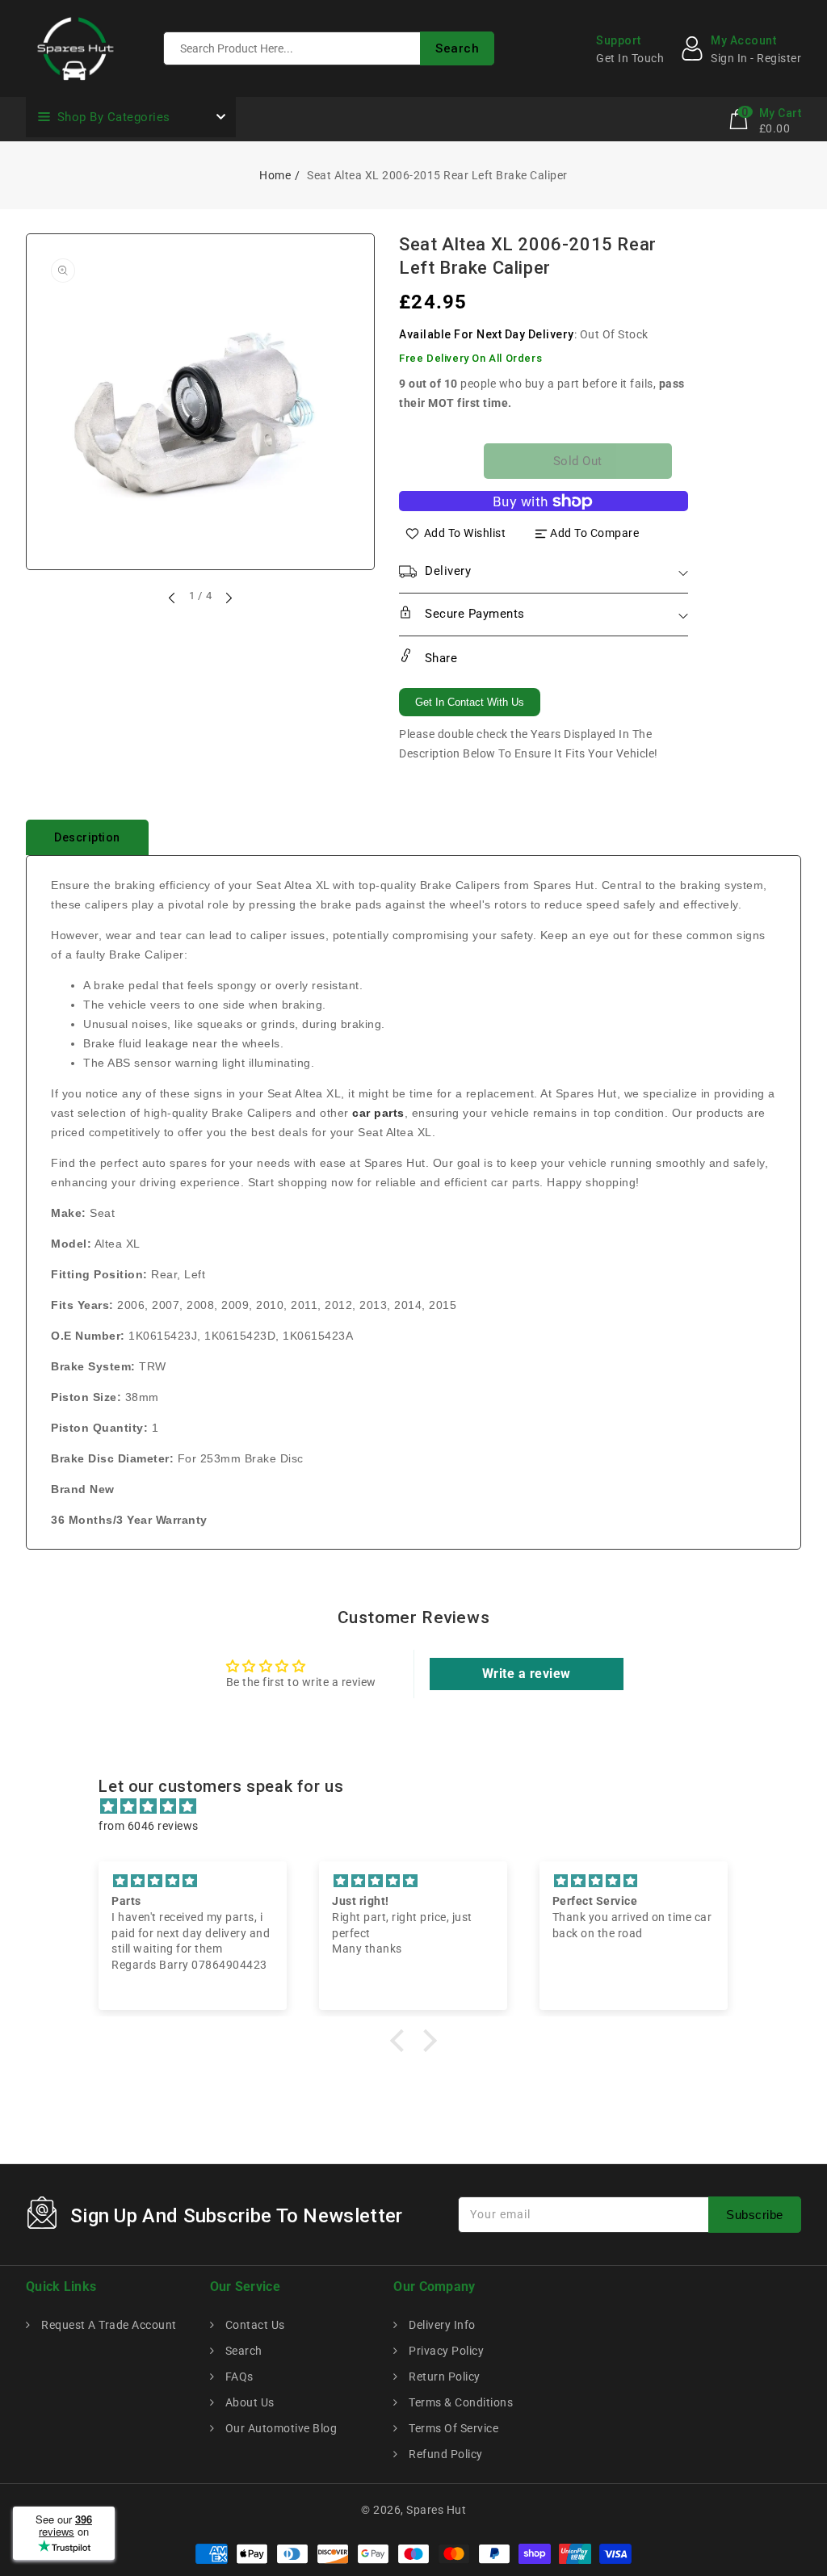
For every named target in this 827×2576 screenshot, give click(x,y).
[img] (421, 1806)
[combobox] (329, 48)
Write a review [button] (527, 1674)
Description (87, 837)
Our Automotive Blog (279, 2428)
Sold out (578, 461)
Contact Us (254, 2325)
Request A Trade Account (108, 2325)
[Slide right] (228, 598)
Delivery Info (441, 2325)
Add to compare (594, 533)
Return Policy (443, 2377)
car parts (378, 1113)
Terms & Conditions (460, 2402)
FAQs (238, 2377)
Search (242, 2351)
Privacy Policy (445, 2351)
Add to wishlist (465, 533)
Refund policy (445, 2454)
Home (275, 175)
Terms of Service (452, 2428)
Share (439, 658)
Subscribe (755, 2215)
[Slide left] (173, 598)
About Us (248, 2402)
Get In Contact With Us (470, 702)
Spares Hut (436, 2510)
